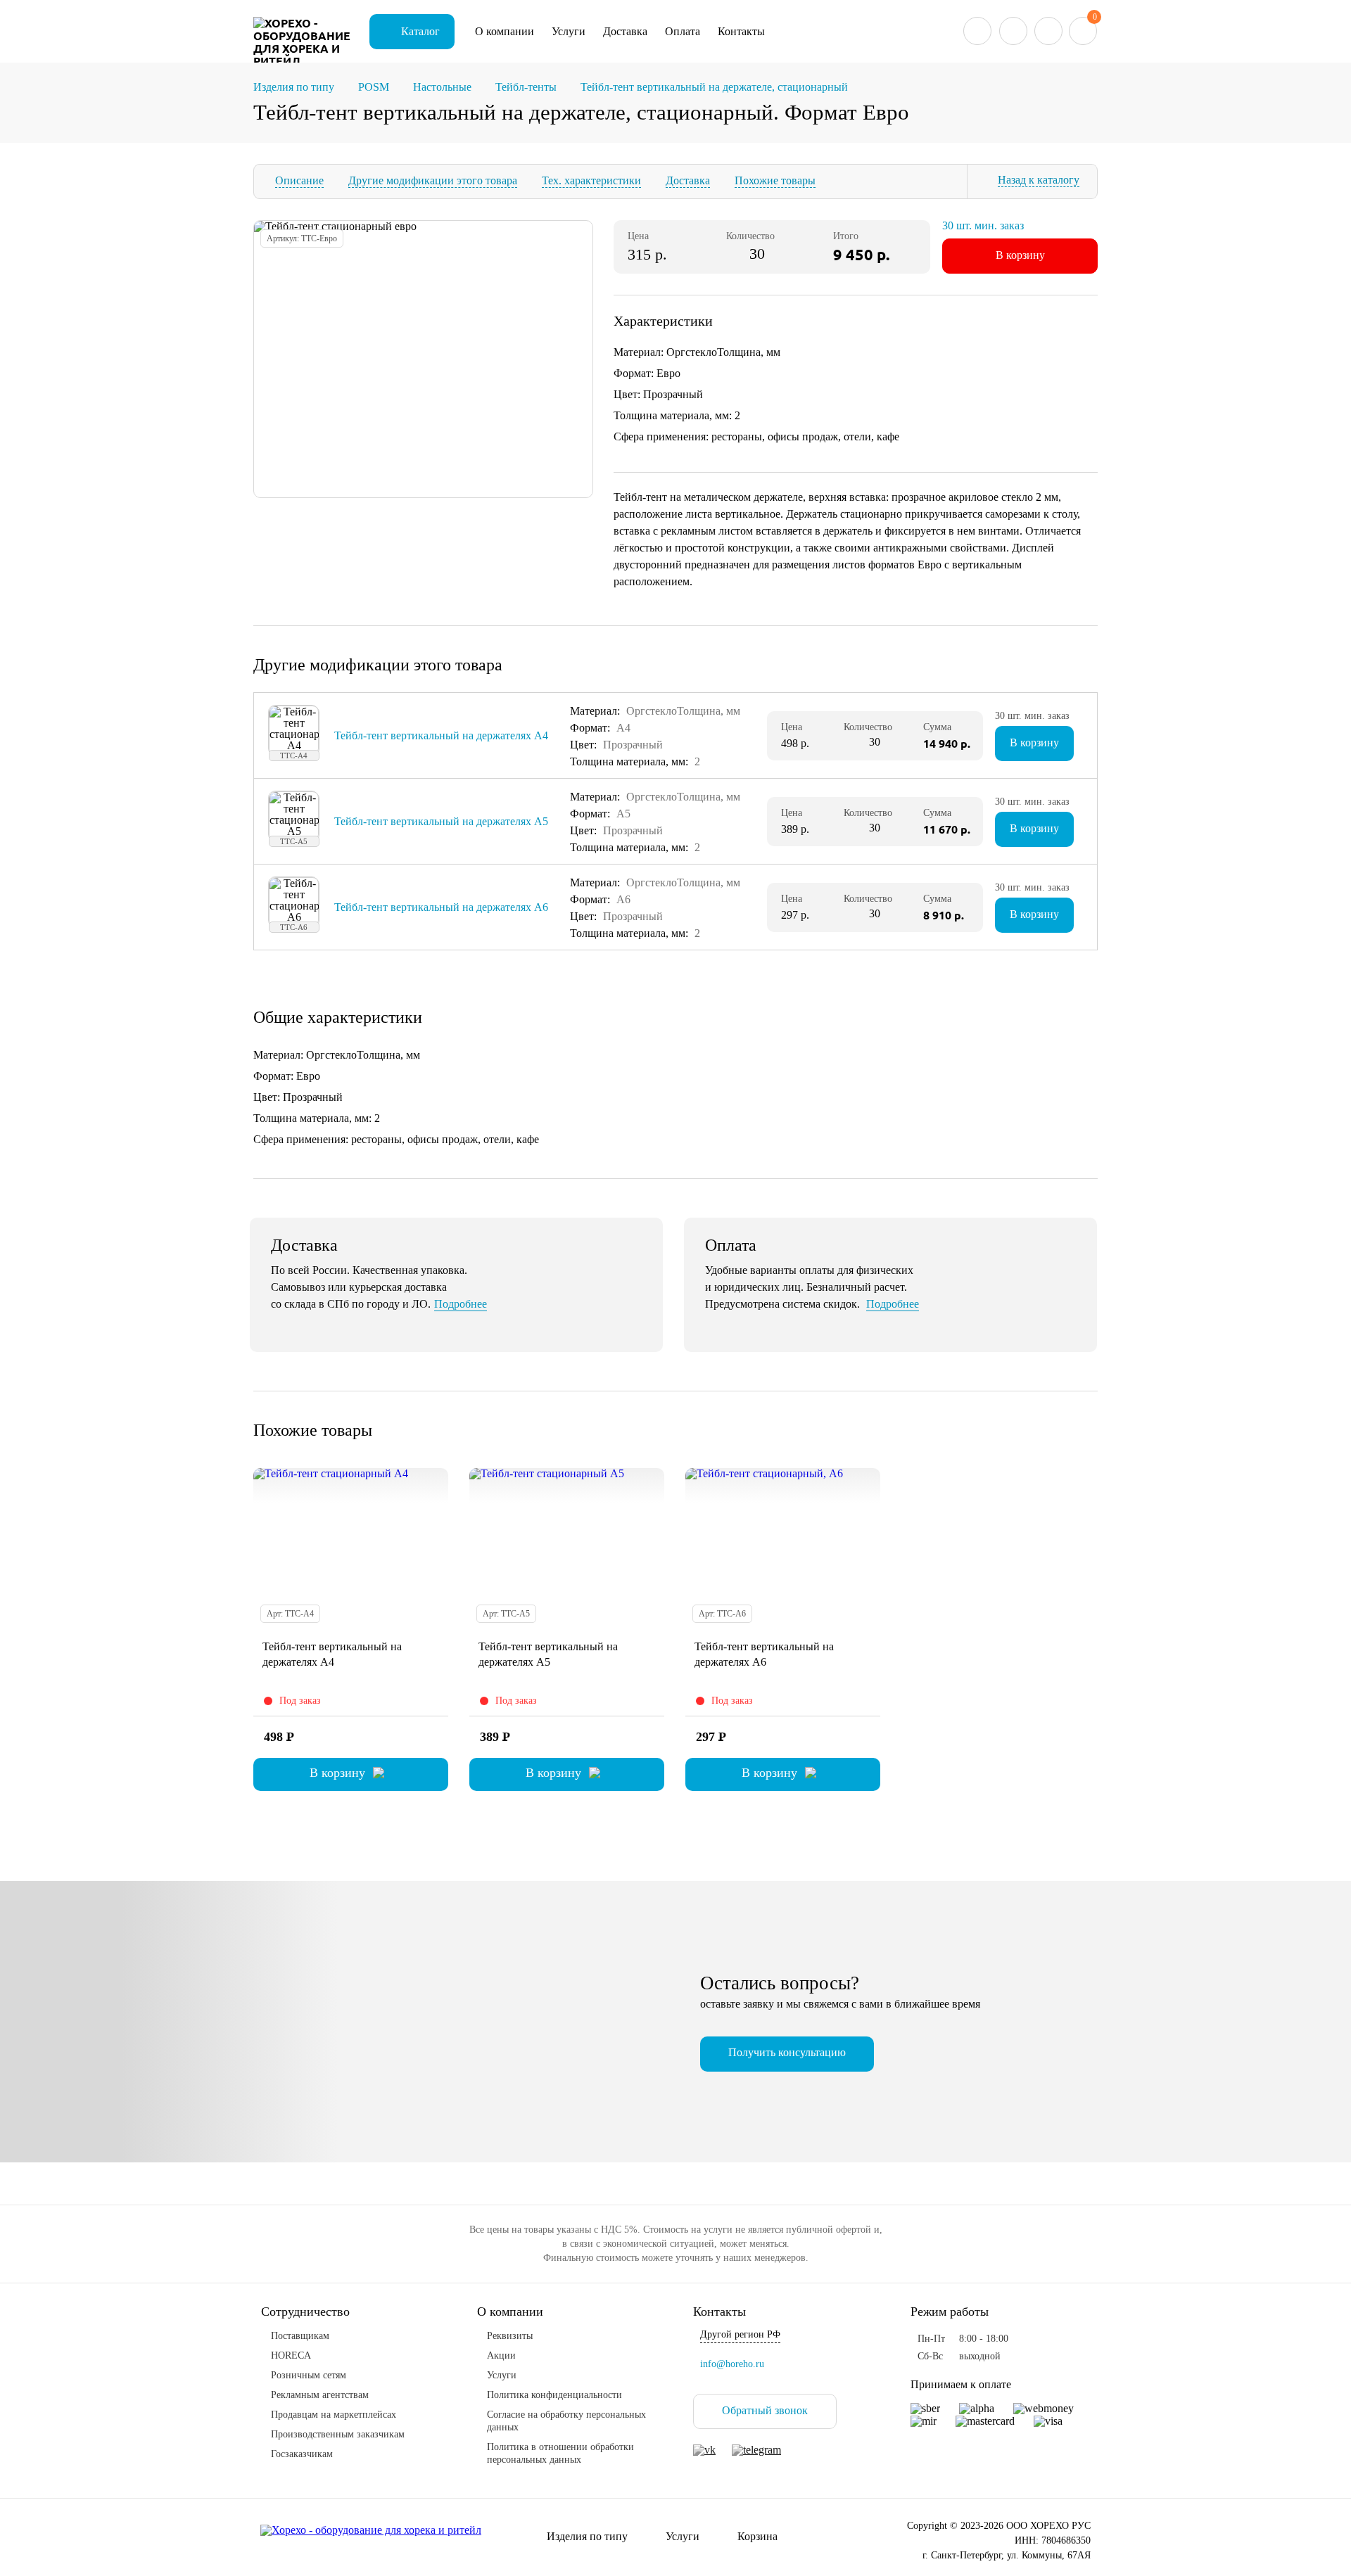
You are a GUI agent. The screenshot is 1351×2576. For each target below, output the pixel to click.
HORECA (291, 2355)
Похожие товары (775, 180)
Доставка (625, 31)
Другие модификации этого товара (433, 180)
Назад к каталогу (1039, 180)
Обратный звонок (765, 2410)
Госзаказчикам (302, 2454)
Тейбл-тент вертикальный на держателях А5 (441, 821)
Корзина (757, 2536)
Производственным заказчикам (338, 2434)
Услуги (569, 31)
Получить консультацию (787, 2052)
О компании (505, 31)
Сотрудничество (305, 2312)
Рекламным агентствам (320, 2395)
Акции (501, 2355)
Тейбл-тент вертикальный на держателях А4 (441, 735)
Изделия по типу (587, 2536)
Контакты (741, 31)
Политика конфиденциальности (554, 2395)
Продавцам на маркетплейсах (334, 2415)
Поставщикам (300, 2336)
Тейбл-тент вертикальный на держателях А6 (441, 907)
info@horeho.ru (732, 2364)
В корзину (1020, 255)
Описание (299, 180)
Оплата (683, 31)
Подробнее (461, 1304)
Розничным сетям (309, 2375)
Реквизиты (510, 2336)
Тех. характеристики (591, 180)
